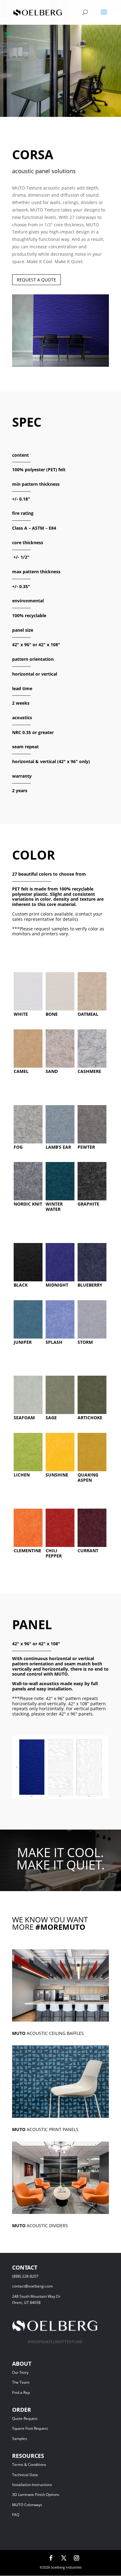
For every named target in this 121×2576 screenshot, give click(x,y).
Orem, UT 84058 (26, 2303)
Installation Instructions (32, 2485)
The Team (37, 2382)
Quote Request (36, 2418)
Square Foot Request (30, 2428)
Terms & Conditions (38, 2465)
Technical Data (25, 2475)
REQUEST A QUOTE (36, 280)
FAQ (16, 2515)
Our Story (20, 2372)
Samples (20, 2439)
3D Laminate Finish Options (36, 2495)
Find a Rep (21, 2392)
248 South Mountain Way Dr (37, 2296)
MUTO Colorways (27, 2505)
